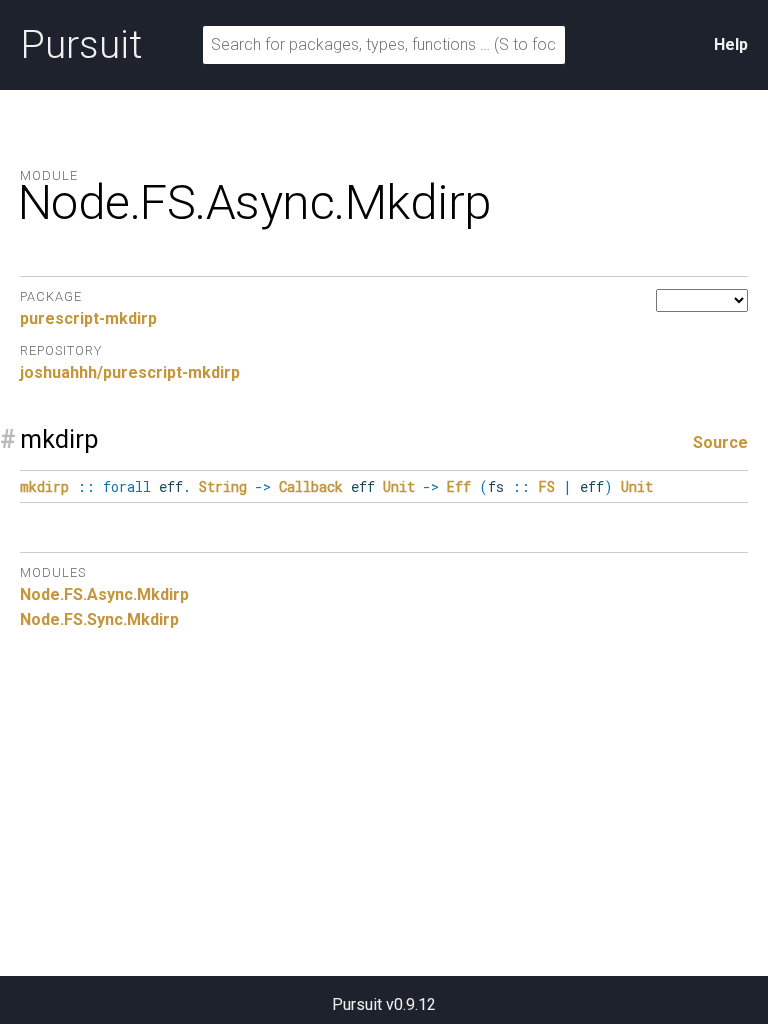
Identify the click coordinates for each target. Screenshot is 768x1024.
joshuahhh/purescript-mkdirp (130, 372)
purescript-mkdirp (88, 318)
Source (720, 442)
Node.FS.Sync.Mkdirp (99, 619)
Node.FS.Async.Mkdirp (104, 594)
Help (731, 44)
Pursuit (81, 45)
